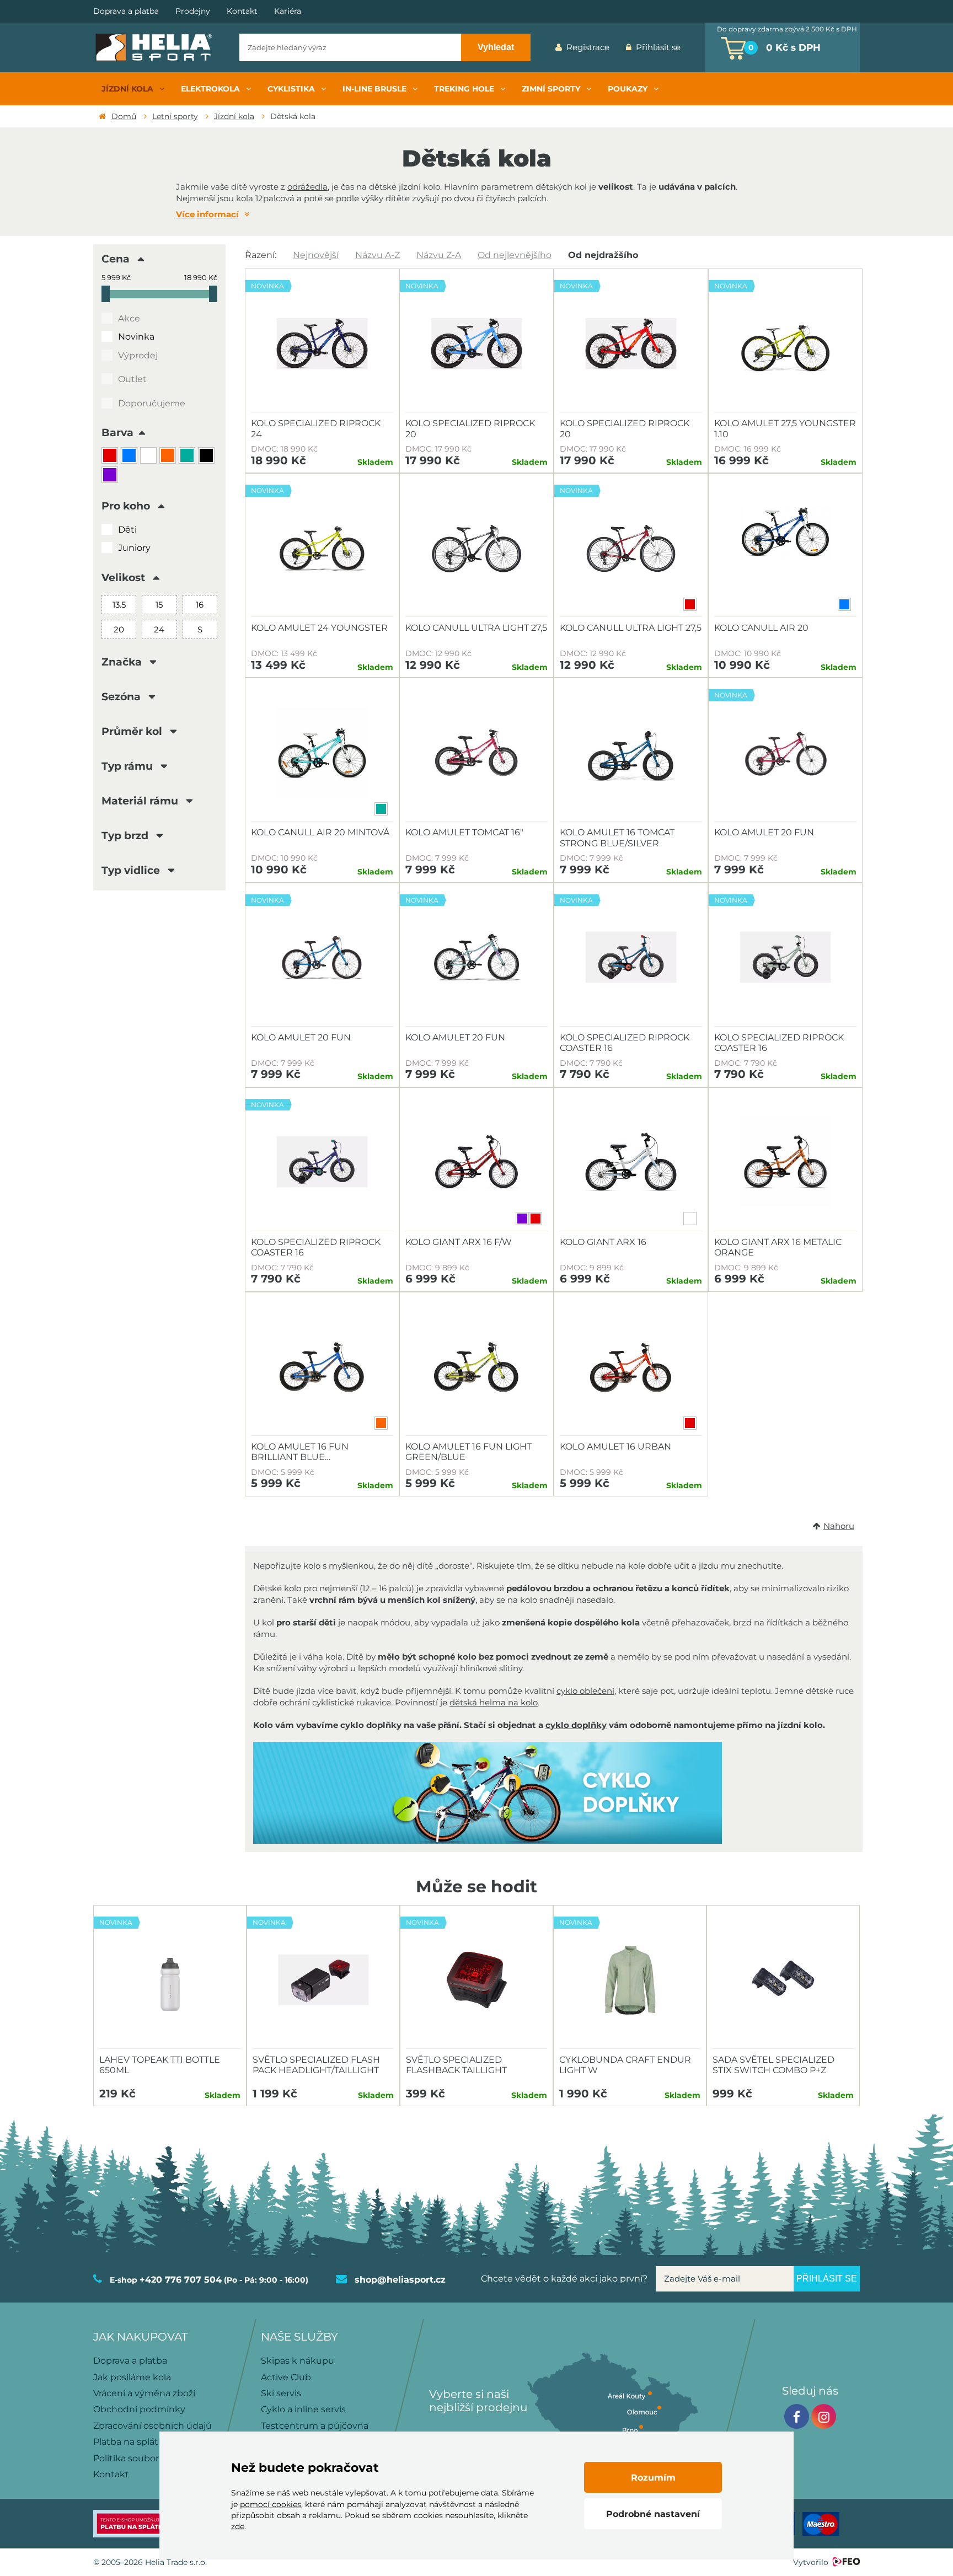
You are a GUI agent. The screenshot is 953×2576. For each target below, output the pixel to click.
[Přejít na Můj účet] (697, 47)
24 (159, 629)
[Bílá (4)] (150, 457)
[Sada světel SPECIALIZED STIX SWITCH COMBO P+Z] (783, 1980)
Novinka (136, 337)
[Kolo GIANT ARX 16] (631, 1162)
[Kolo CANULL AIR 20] (785, 548)
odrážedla (307, 187)
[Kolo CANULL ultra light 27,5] (476, 548)
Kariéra (288, 11)
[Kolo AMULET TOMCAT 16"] (476, 753)
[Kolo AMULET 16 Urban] (631, 1367)
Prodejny (193, 11)
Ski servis (281, 2393)
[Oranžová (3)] (169, 457)
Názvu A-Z (378, 255)
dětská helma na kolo (494, 1702)
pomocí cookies (271, 2504)
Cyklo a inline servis (303, 2409)
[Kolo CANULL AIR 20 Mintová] (322, 753)
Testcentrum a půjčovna (315, 2426)
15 (159, 605)
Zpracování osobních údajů (152, 2426)
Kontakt (242, 11)
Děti (127, 530)
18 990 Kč (201, 278)
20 (119, 629)
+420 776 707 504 (181, 2280)
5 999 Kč (116, 278)
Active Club (286, 2377)
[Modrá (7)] (130, 457)
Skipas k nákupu (298, 2361)
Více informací (207, 214)
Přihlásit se (658, 47)
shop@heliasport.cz (400, 2280)
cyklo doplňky (576, 1725)
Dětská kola (293, 116)
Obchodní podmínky (139, 2409)
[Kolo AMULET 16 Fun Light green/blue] (476, 1367)
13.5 (119, 605)
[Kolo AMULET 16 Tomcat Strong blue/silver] (631, 753)
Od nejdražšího (603, 255)
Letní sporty (175, 116)
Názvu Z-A (439, 255)
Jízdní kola (234, 116)
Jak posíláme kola (132, 2377)
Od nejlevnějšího (515, 255)
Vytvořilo (811, 2562)
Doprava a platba (126, 11)
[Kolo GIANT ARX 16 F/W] (476, 1162)
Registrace (588, 47)
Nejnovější (316, 255)
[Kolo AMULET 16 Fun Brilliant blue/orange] (322, 1367)
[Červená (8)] (111, 457)
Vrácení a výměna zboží (144, 2393)
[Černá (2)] (208, 457)
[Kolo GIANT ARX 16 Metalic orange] (785, 1162)
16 (200, 605)
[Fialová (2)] (111, 476)
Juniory (134, 548)
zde (238, 2526)
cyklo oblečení (585, 1691)
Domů (124, 116)
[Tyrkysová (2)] (188, 457)
